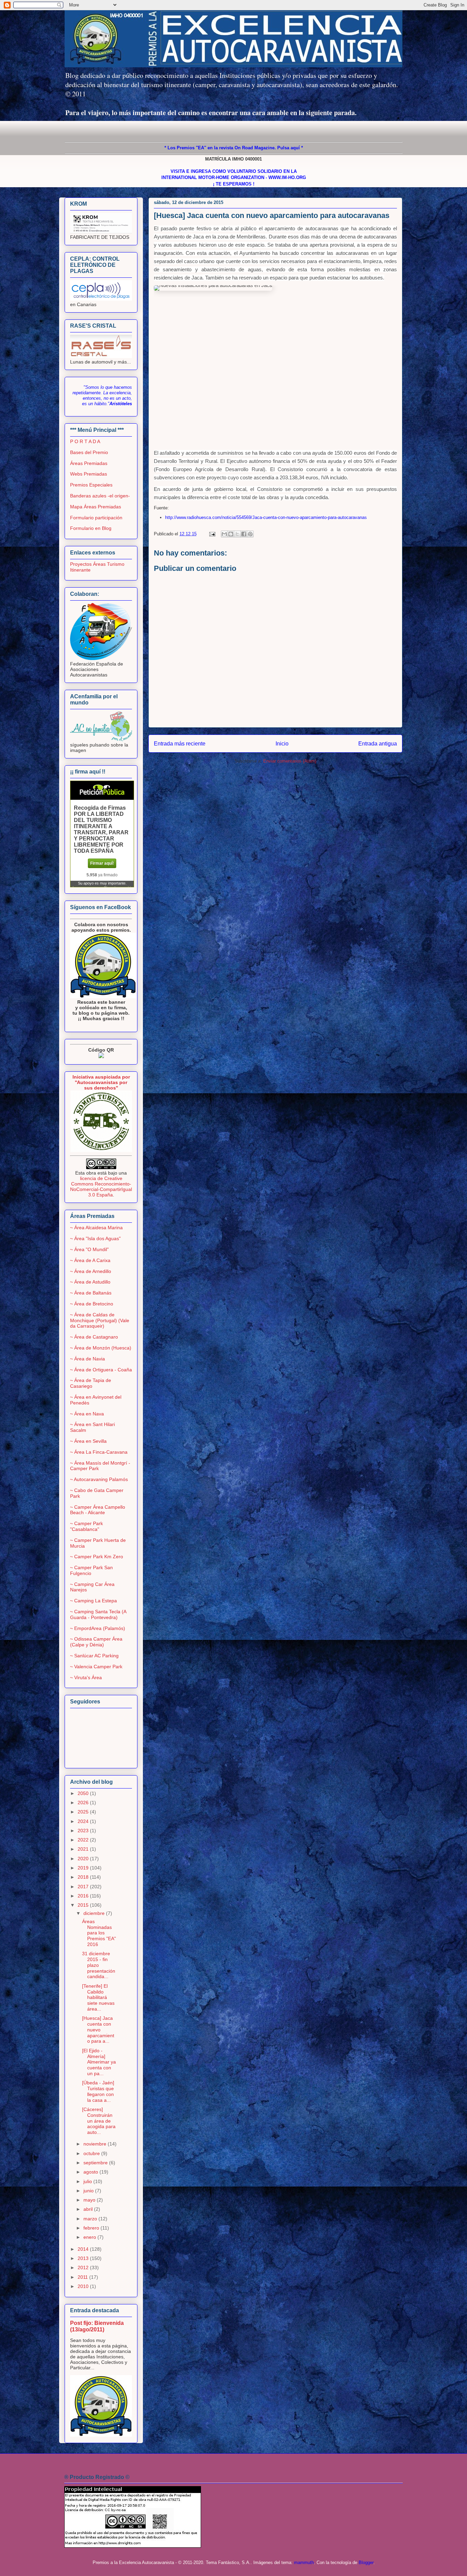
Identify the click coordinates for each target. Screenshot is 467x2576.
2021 (84, 1849)
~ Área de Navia (88, 1359)
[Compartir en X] (237, 534)
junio (89, 2191)
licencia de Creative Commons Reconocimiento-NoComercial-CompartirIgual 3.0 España (101, 1187)
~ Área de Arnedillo (91, 1271)
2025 (84, 1812)
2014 (84, 2249)
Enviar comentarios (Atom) (290, 761)
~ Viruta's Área (86, 1677)
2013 (84, 2258)
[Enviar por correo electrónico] (224, 534)
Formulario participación (96, 518)
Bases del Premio (89, 452)
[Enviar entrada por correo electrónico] (212, 534)
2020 (84, 1859)
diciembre (95, 1913)
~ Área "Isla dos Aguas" (95, 1238)
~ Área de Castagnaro (94, 1337)
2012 (84, 2267)
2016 (84, 1896)
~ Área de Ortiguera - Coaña (101, 1370)
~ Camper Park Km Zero (97, 1557)
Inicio (282, 744)
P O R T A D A (85, 441)
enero (90, 2237)
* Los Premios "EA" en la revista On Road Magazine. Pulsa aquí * (234, 148)
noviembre (96, 2144)
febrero (92, 2228)
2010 (84, 2286)
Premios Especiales (91, 485)
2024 (84, 1821)
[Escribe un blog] (231, 534)
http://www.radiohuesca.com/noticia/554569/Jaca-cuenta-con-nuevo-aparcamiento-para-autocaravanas (266, 517)
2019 (84, 1868)
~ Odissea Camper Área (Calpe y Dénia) (96, 1642)
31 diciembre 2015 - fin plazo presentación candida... (99, 1965)
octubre (92, 2153)
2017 (84, 1887)
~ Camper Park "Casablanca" (86, 1526)
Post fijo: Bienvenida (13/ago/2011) (97, 2326)
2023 (84, 1831)
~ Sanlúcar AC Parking (94, 1656)
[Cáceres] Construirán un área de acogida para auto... (99, 2121)
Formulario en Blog (91, 528)
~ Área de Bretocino (92, 1304)
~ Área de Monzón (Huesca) (101, 1348)
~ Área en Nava (87, 1414)
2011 (83, 2277)
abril (89, 2209)
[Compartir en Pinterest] (250, 534)
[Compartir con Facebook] (244, 534)
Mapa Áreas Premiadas (96, 507)
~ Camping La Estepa (94, 1601)
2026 (84, 1803)
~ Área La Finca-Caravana (99, 1452)
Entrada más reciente (180, 744)
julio (88, 2181)
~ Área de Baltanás (91, 1293)
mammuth (304, 2563)
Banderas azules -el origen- (100, 496)
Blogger (366, 2563)
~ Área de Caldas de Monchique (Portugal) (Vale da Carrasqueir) (100, 1320)
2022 (84, 1840)
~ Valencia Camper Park (96, 1667)
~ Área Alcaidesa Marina (96, 1228)
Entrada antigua (378, 744)
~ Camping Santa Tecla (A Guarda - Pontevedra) (98, 1614)
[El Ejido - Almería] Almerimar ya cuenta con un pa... (99, 2062)
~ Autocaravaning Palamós (99, 1479)
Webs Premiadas (89, 474)
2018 (84, 1877)
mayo (90, 2200)
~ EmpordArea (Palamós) (98, 1628)
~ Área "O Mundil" (89, 1249)
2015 (84, 1905)
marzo (91, 2219)
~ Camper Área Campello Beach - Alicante (98, 1510)
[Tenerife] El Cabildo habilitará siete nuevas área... (98, 1997)
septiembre (96, 2163)
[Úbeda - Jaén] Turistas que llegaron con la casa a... (98, 2091)
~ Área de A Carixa (90, 1260)
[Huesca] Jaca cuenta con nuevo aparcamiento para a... (98, 2030)
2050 (84, 1793)
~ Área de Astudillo (90, 1282)
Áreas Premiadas (89, 463)
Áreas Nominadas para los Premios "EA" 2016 (99, 1933)
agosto (91, 2172)
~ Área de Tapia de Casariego (91, 1383)
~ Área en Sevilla (88, 1441)
